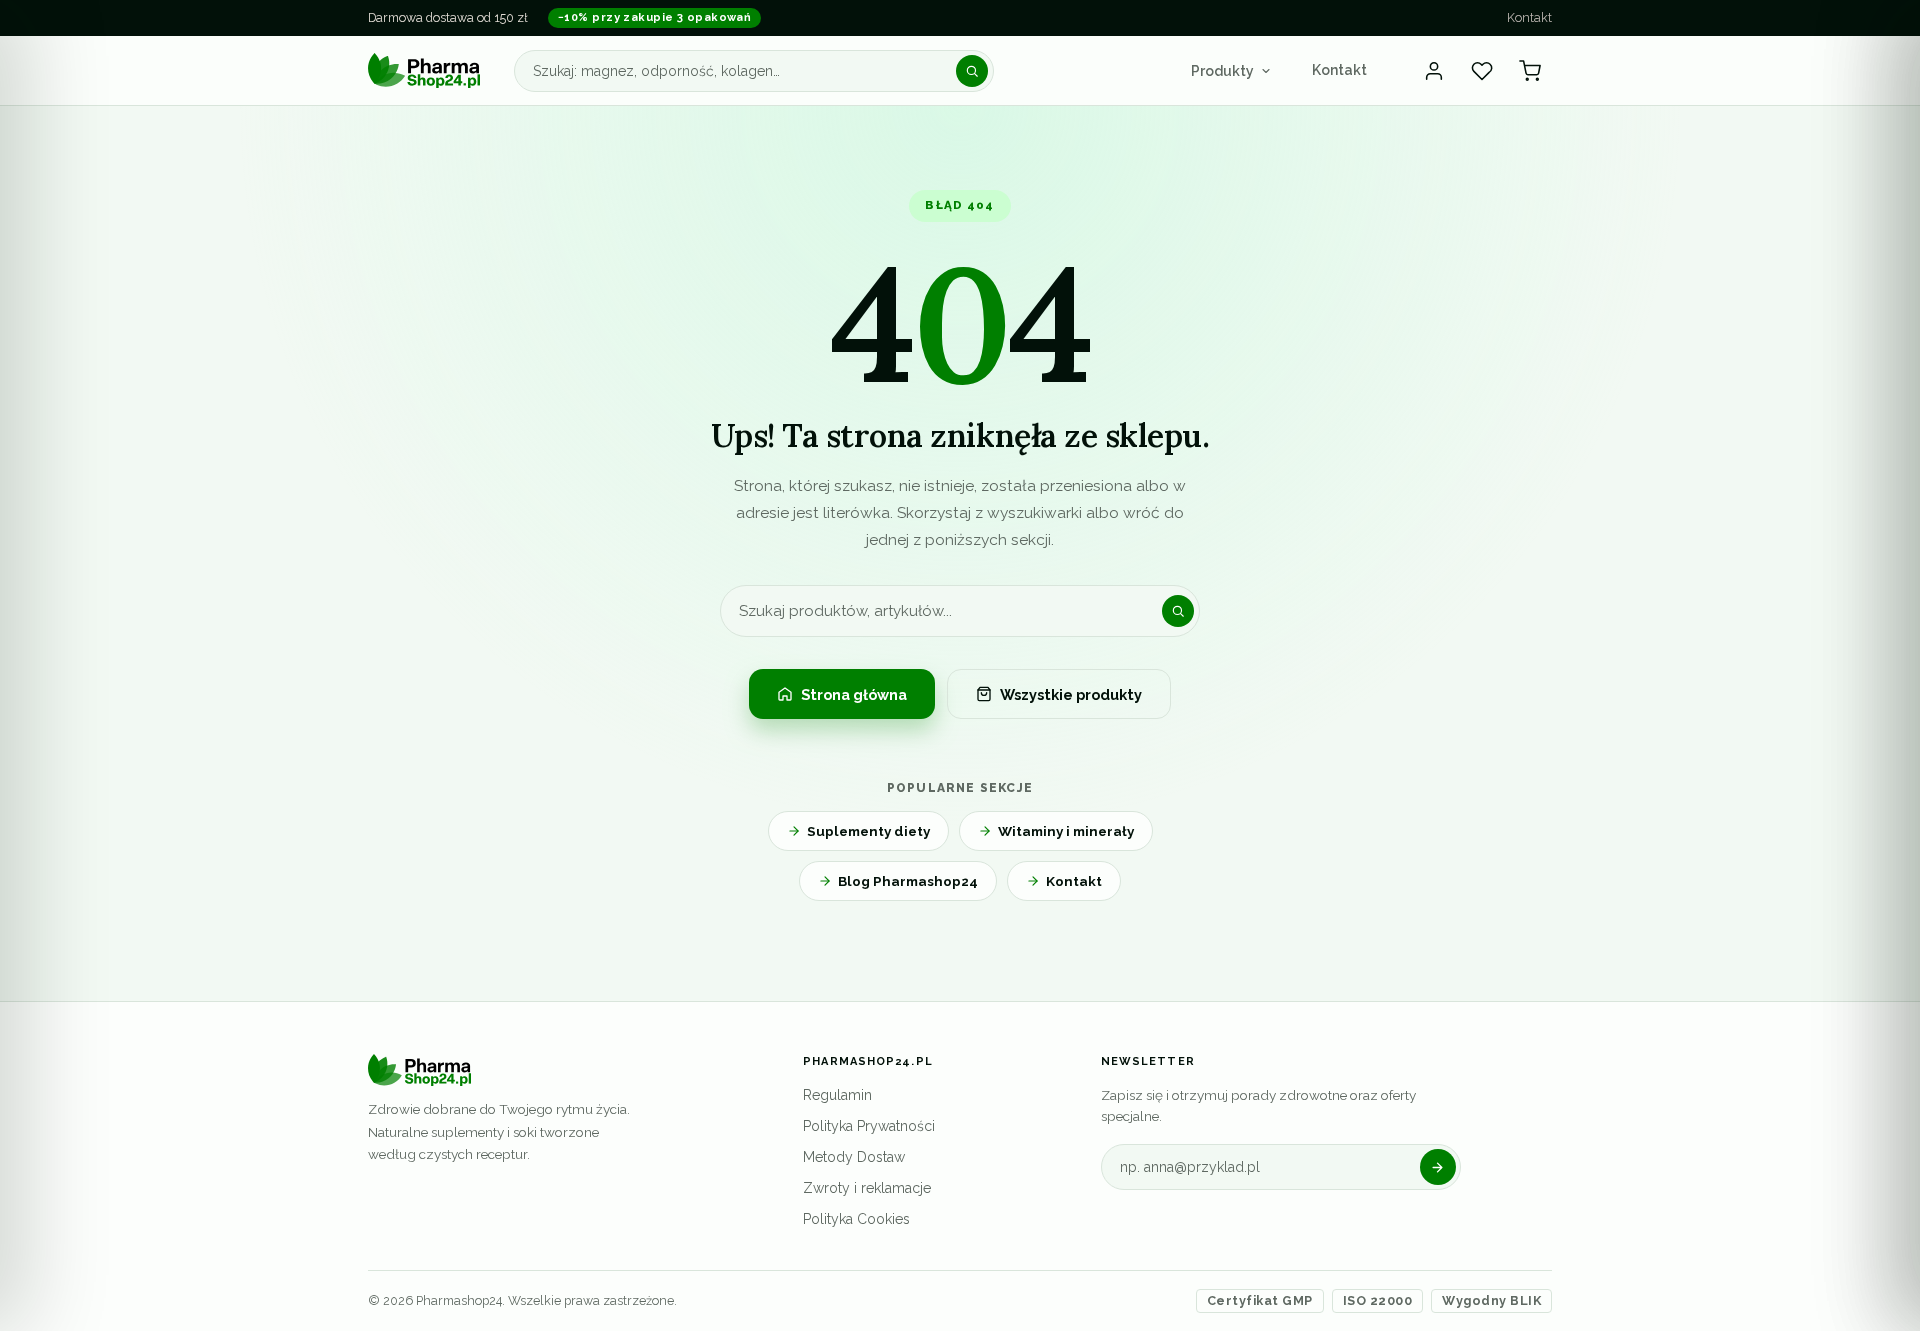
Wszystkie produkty (1071, 694)
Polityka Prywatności (869, 1126)
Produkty (1222, 71)
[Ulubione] (1482, 71)
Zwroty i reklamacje (867, 1188)
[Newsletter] (1438, 1167)
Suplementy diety (868, 831)
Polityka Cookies (856, 1219)
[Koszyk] (1530, 71)
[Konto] (1434, 71)
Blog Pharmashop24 (908, 881)
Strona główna (854, 694)
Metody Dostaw (854, 1157)
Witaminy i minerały (1066, 831)
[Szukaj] (972, 71)
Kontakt (1529, 17)
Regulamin (837, 1095)
